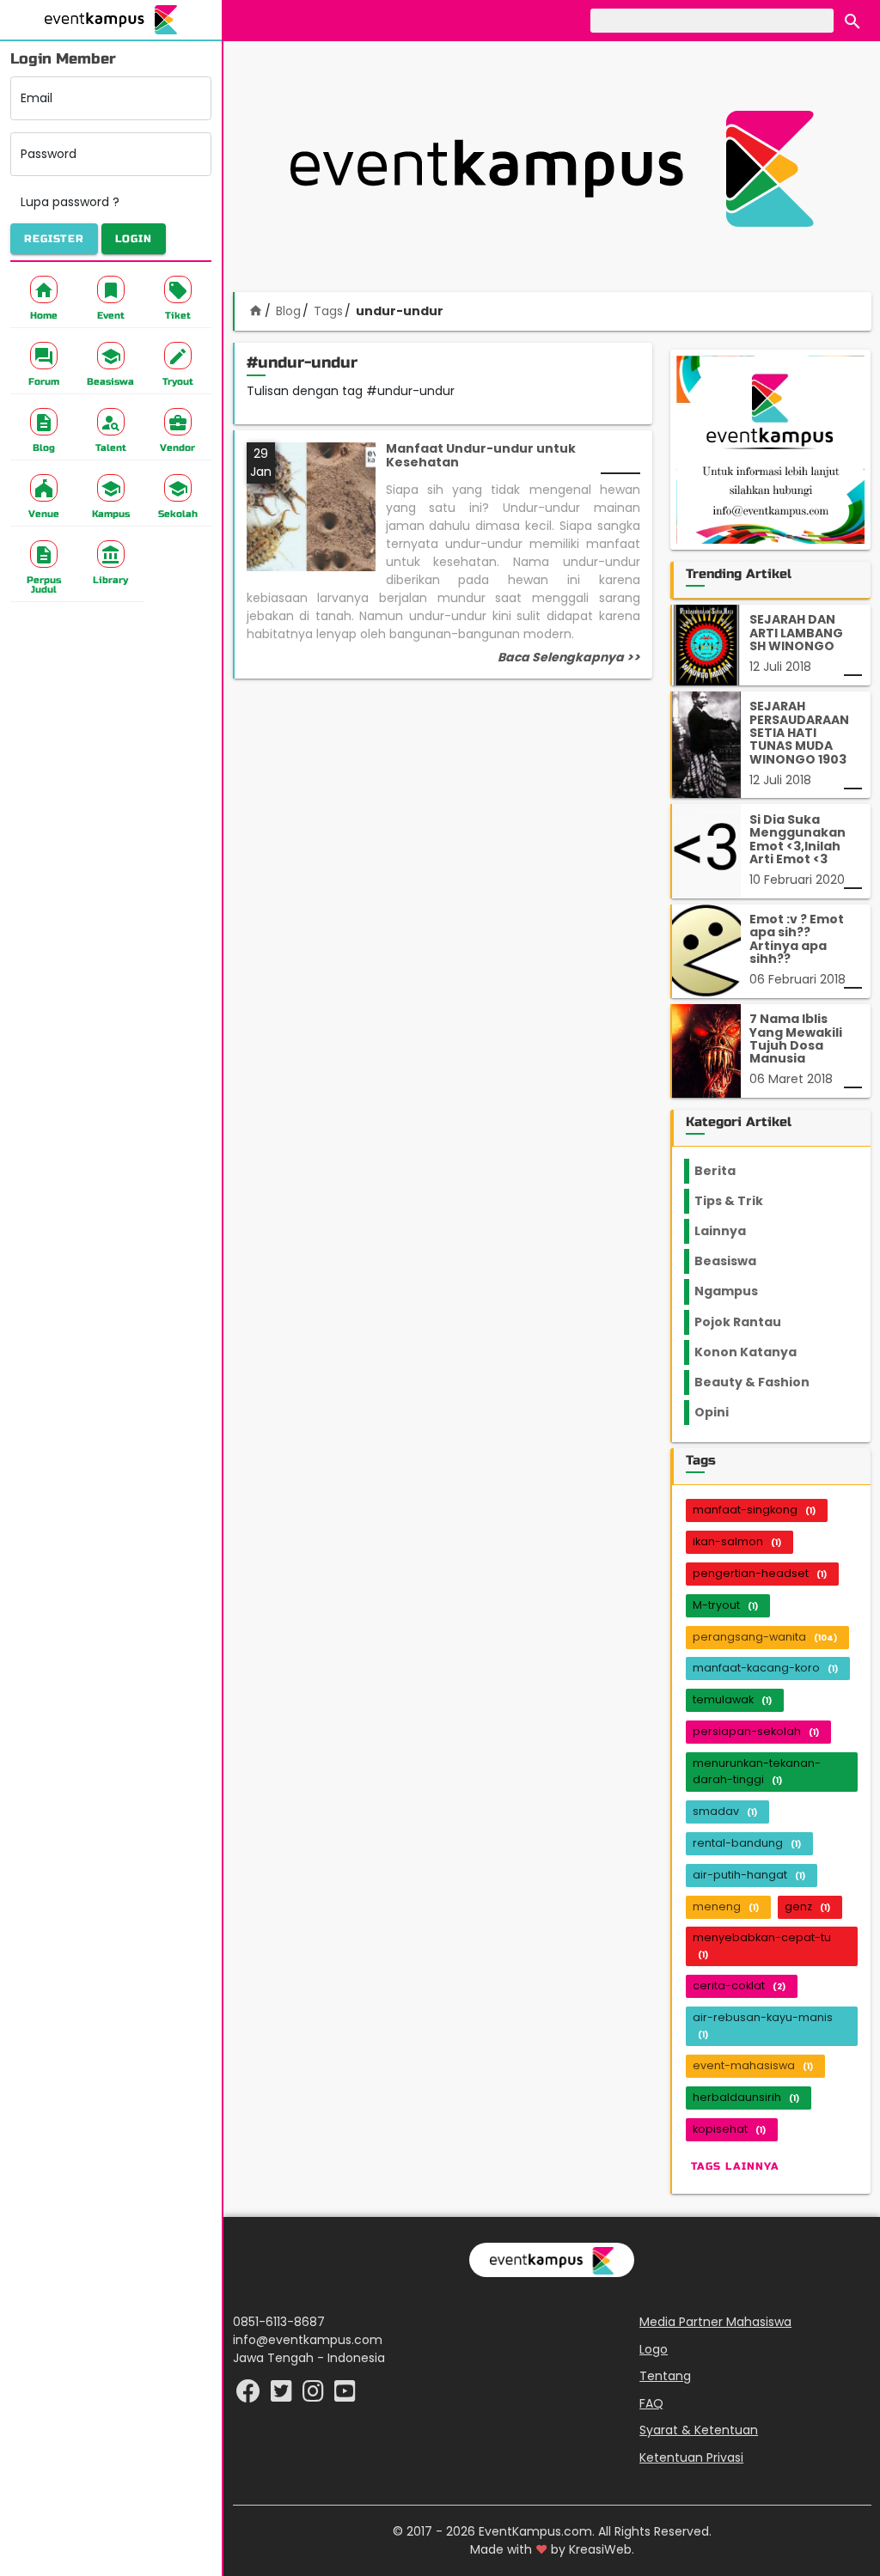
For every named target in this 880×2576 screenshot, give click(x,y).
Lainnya (735, 1231)
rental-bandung (747, 1843)
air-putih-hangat (749, 1875)
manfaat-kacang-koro (765, 1668)
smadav (725, 1811)
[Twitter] (283, 2396)
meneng (726, 1906)
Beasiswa (736, 1261)
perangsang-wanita (765, 1637)
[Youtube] (345, 2396)
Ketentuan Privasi (691, 2457)
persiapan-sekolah (756, 1731)
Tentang (665, 2376)
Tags (328, 311)
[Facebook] (250, 2396)
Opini (722, 1412)
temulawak (732, 1699)
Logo (654, 2349)
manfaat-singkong (754, 1510)
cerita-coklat (739, 1985)
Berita (731, 1171)
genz (807, 1906)
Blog (288, 311)
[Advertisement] (552, 168)
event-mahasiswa (753, 2065)
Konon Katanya (755, 1352)
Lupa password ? (70, 202)
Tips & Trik (742, 1201)
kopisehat (729, 2129)
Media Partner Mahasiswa (715, 2322)
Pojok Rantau (747, 1322)
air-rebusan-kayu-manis (763, 2025)
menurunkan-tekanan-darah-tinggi (757, 1771)
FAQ (651, 2403)
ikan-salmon (737, 1541)
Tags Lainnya (735, 2166)
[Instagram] (315, 2396)
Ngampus (736, 1291)
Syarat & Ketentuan (699, 2430)
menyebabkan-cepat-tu (762, 1945)
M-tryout (725, 1605)
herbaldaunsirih (746, 2097)
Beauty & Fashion (762, 1382)
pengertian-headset (760, 1573)
